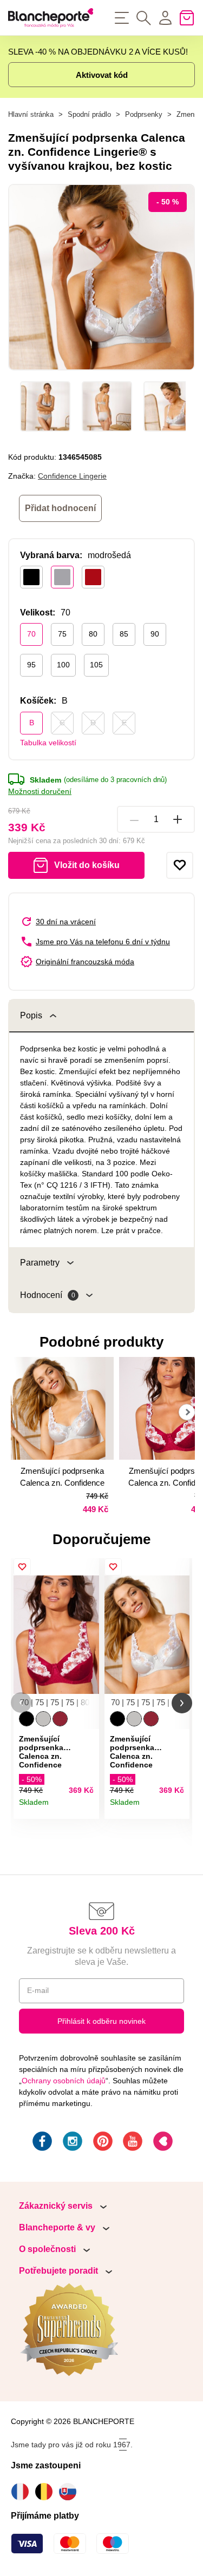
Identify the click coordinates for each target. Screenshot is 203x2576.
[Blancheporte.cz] (51, 18)
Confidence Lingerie (72, 476)
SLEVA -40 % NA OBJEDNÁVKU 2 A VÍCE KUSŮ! (98, 52)
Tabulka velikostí (48, 743)
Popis (31, 1015)
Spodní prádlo (89, 114)
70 (31, 634)
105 (96, 665)
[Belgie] (47, 2492)
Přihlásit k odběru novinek (101, 2021)
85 (124, 634)
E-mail (38, 1990)
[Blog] (162, 2143)
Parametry (40, 1263)
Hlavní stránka (31, 114)
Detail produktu (87, 1807)
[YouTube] (132, 2143)
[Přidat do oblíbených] (180, 865)
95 (31, 665)
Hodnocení (48, 1295)
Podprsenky (144, 114)
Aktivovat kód (102, 75)
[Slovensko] (70, 2492)
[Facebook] (41, 2143)
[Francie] (23, 2492)
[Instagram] (71, 2143)
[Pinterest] (102, 2143)
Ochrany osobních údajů (64, 2081)
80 (93, 634)
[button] (21, 1703)
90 (155, 634)
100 (63, 665)
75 (62, 634)
